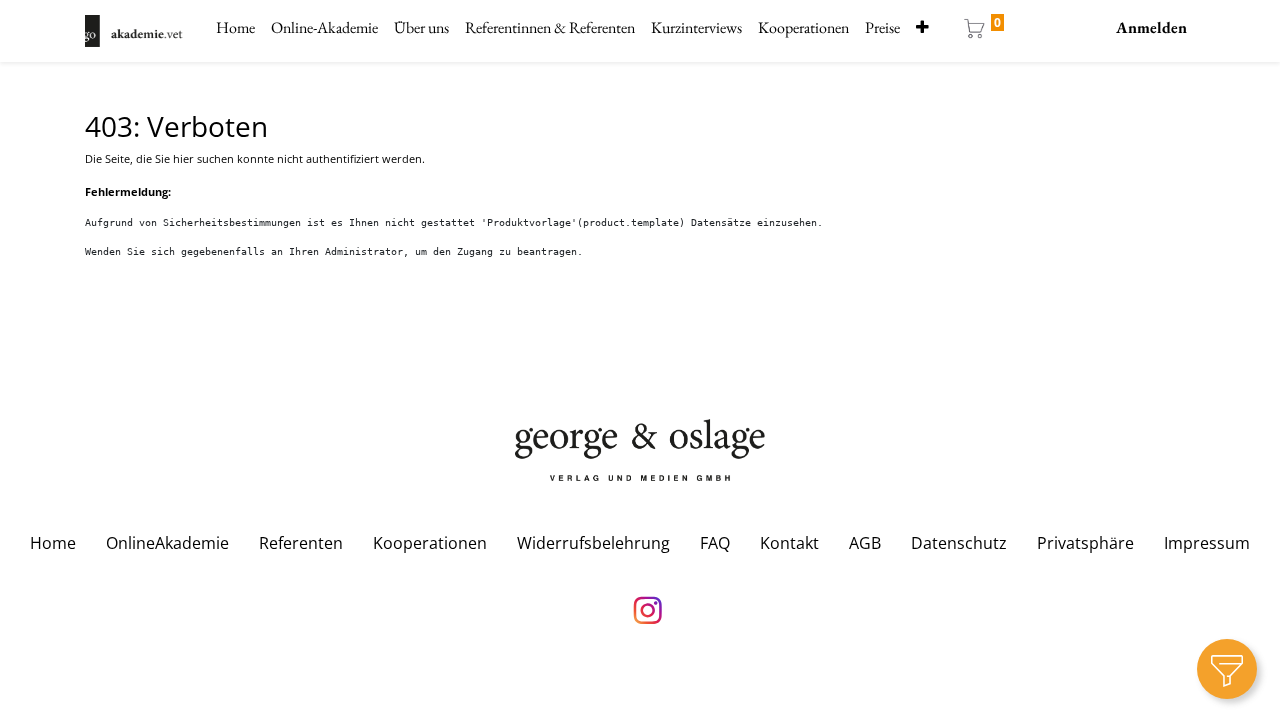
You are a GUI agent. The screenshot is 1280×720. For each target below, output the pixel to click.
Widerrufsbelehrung (593, 543)
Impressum (1207, 543)
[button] (922, 28)
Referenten (301, 543)
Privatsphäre (1085, 543)
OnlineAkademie (167, 543)
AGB (865, 543)
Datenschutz (959, 543)
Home (53, 543)
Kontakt (789, 543)
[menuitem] (235, 28)
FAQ (715, 543)
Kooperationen (430, 543)
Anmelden (1151, 27)
